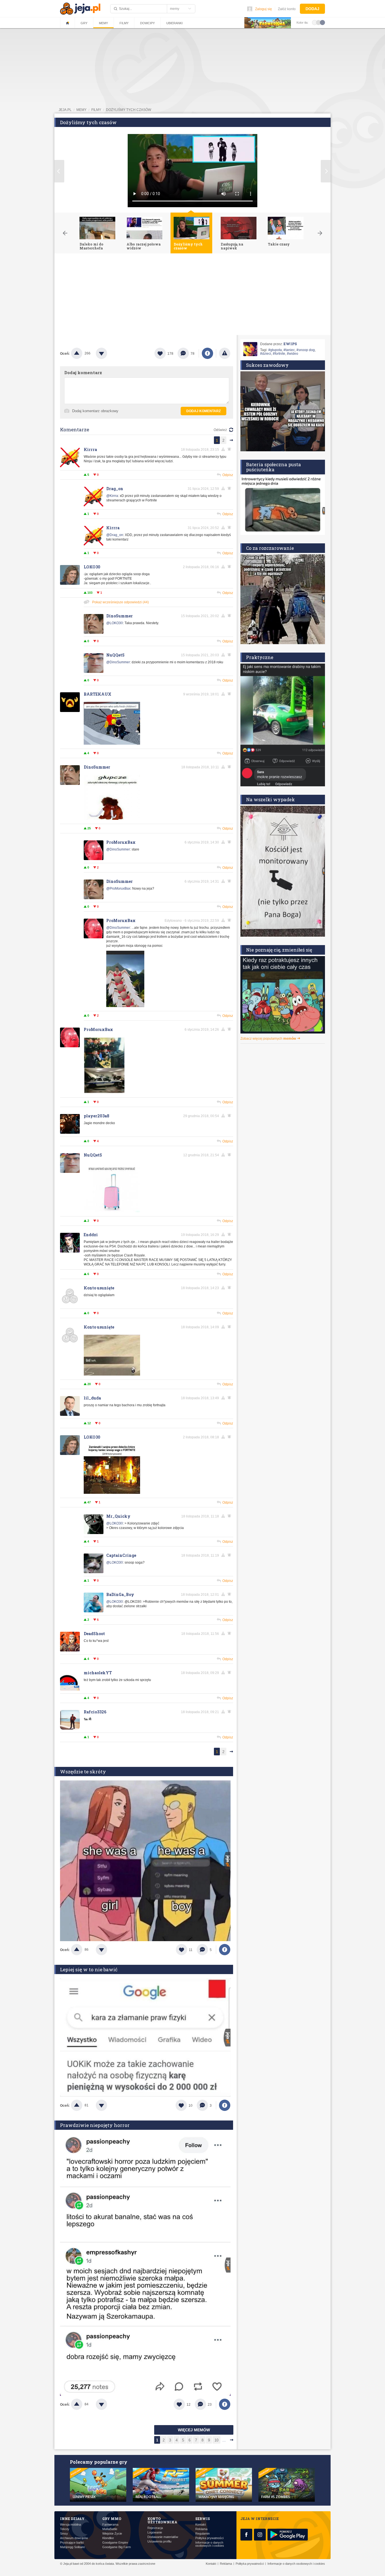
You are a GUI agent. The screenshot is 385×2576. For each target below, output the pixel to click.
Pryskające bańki (72, 2543)
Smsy (64, 2534)
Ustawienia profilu (159, 2542)
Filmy (124, 23)
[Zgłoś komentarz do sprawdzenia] (224, 449)
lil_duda (92, 1398)
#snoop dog (306, 350)
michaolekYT (98, 1673)
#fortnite (279, 354)
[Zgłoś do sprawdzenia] (225, 353)
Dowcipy (147, 23)
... (224, 2440)
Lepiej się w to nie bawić (89, 1969)
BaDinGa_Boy (120, 1594)
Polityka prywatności (209, 2538)
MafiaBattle (110, 2529)
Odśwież (220, 430)
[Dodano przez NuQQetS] (112, 1211)
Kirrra (90, 449)
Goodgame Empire (115, 2543)
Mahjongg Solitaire (72, 2547)
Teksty (65, 2529)
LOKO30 (92, 567)
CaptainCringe (121, 1555)
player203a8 (97, 1116)
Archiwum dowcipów (74, 2538)
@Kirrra (112, 496)
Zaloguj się (264, 9)
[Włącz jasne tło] (315, 22)
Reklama (201, 2529)
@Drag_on (115, 535)
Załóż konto (287, 9)
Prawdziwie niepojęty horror (95, 2125)
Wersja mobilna (70, 2525)
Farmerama (110, 2525)
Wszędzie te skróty (83, 1772)
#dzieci (266, 354)
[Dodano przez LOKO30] (112, 1493)
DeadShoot (94, 1634)
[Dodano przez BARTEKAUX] (112, 744)
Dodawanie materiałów (163, 2537)
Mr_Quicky (118, 1516)
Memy (103, 23)
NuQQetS (115, 655)
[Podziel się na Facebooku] (207, 353)
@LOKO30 (115, 623)
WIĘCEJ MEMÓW (194, 2430)
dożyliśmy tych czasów (129, 110)
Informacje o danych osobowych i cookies (210, 2544)
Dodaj (312, 9)
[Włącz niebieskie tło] (322, 22)
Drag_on (115, 489)
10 (216, 2440)
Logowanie (155, 2533)
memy (81, 110)
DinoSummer (120, 616)
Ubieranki (174, 23)
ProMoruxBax (121, 842)
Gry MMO (112, 2519)
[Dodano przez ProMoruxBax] (125, 1006)
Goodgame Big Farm (117, 2547)
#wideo (293, 354)
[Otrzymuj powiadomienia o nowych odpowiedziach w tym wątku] (230, 449)
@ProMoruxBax (118, 889)
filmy (96, 110)
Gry (84, 23)
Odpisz (228, 475)
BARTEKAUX (98, 694)
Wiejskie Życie (112, 2534)
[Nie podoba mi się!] (108, 353)
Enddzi (91, 1235)
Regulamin (203, 2534)
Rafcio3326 (95, 1712)
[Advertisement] (193, 296)
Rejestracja (155, 2528)
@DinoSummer (118, 662)
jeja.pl (65, 110)
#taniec (289, 350)
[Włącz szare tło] (318, 22)
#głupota (275, 350)
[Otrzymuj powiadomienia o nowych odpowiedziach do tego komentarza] (230, 528)
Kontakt (201, 2525)
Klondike (108, 2538)
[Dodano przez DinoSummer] (112, 819)
